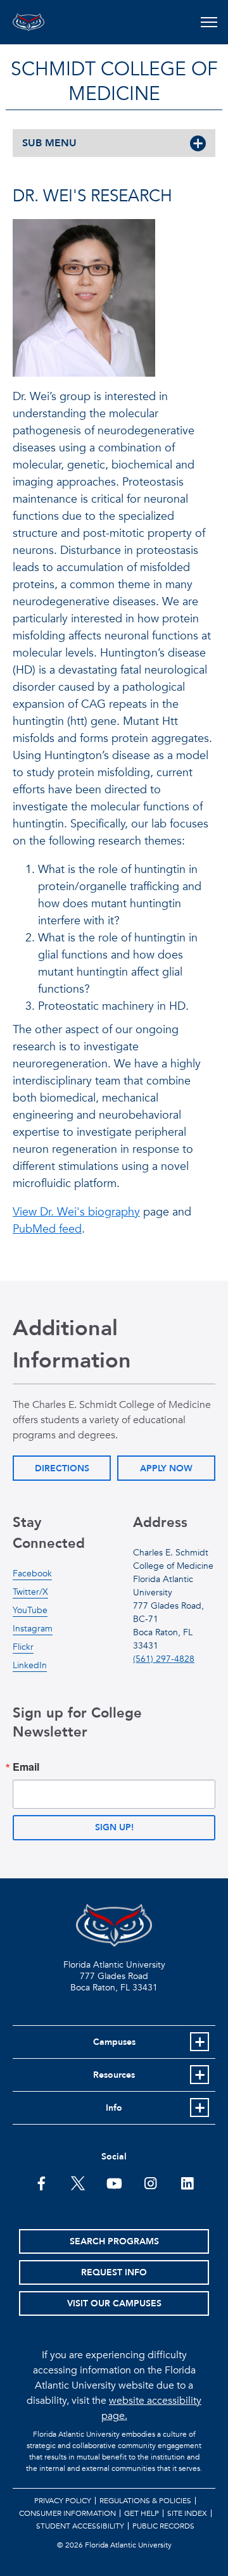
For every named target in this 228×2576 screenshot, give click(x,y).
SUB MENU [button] (49, 143)
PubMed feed (47, 1229)
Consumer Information (67, 2513)
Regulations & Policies (145, 2501)
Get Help (142, 2513)
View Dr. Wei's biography (76, 1212)
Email (26, 1767)
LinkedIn (30, 1665)
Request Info (114, 2272)
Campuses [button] (114, 2042)
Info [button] (114, 2108)
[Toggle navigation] (209, 22)
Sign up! (114, 1827)
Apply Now (166, 1468)
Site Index (187, 2513)
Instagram (33, 1629)
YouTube (30, 1610)
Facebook (32, 1574)
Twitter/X (30, 1592)
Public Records (163, 2526)
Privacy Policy (63, 2501)
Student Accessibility (80, 2526)
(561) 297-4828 (164, 1659)
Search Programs (114, 2241)
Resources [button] (114, 2075)
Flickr (23, 1647)
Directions (62, 1468)
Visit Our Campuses (114, 2303)
